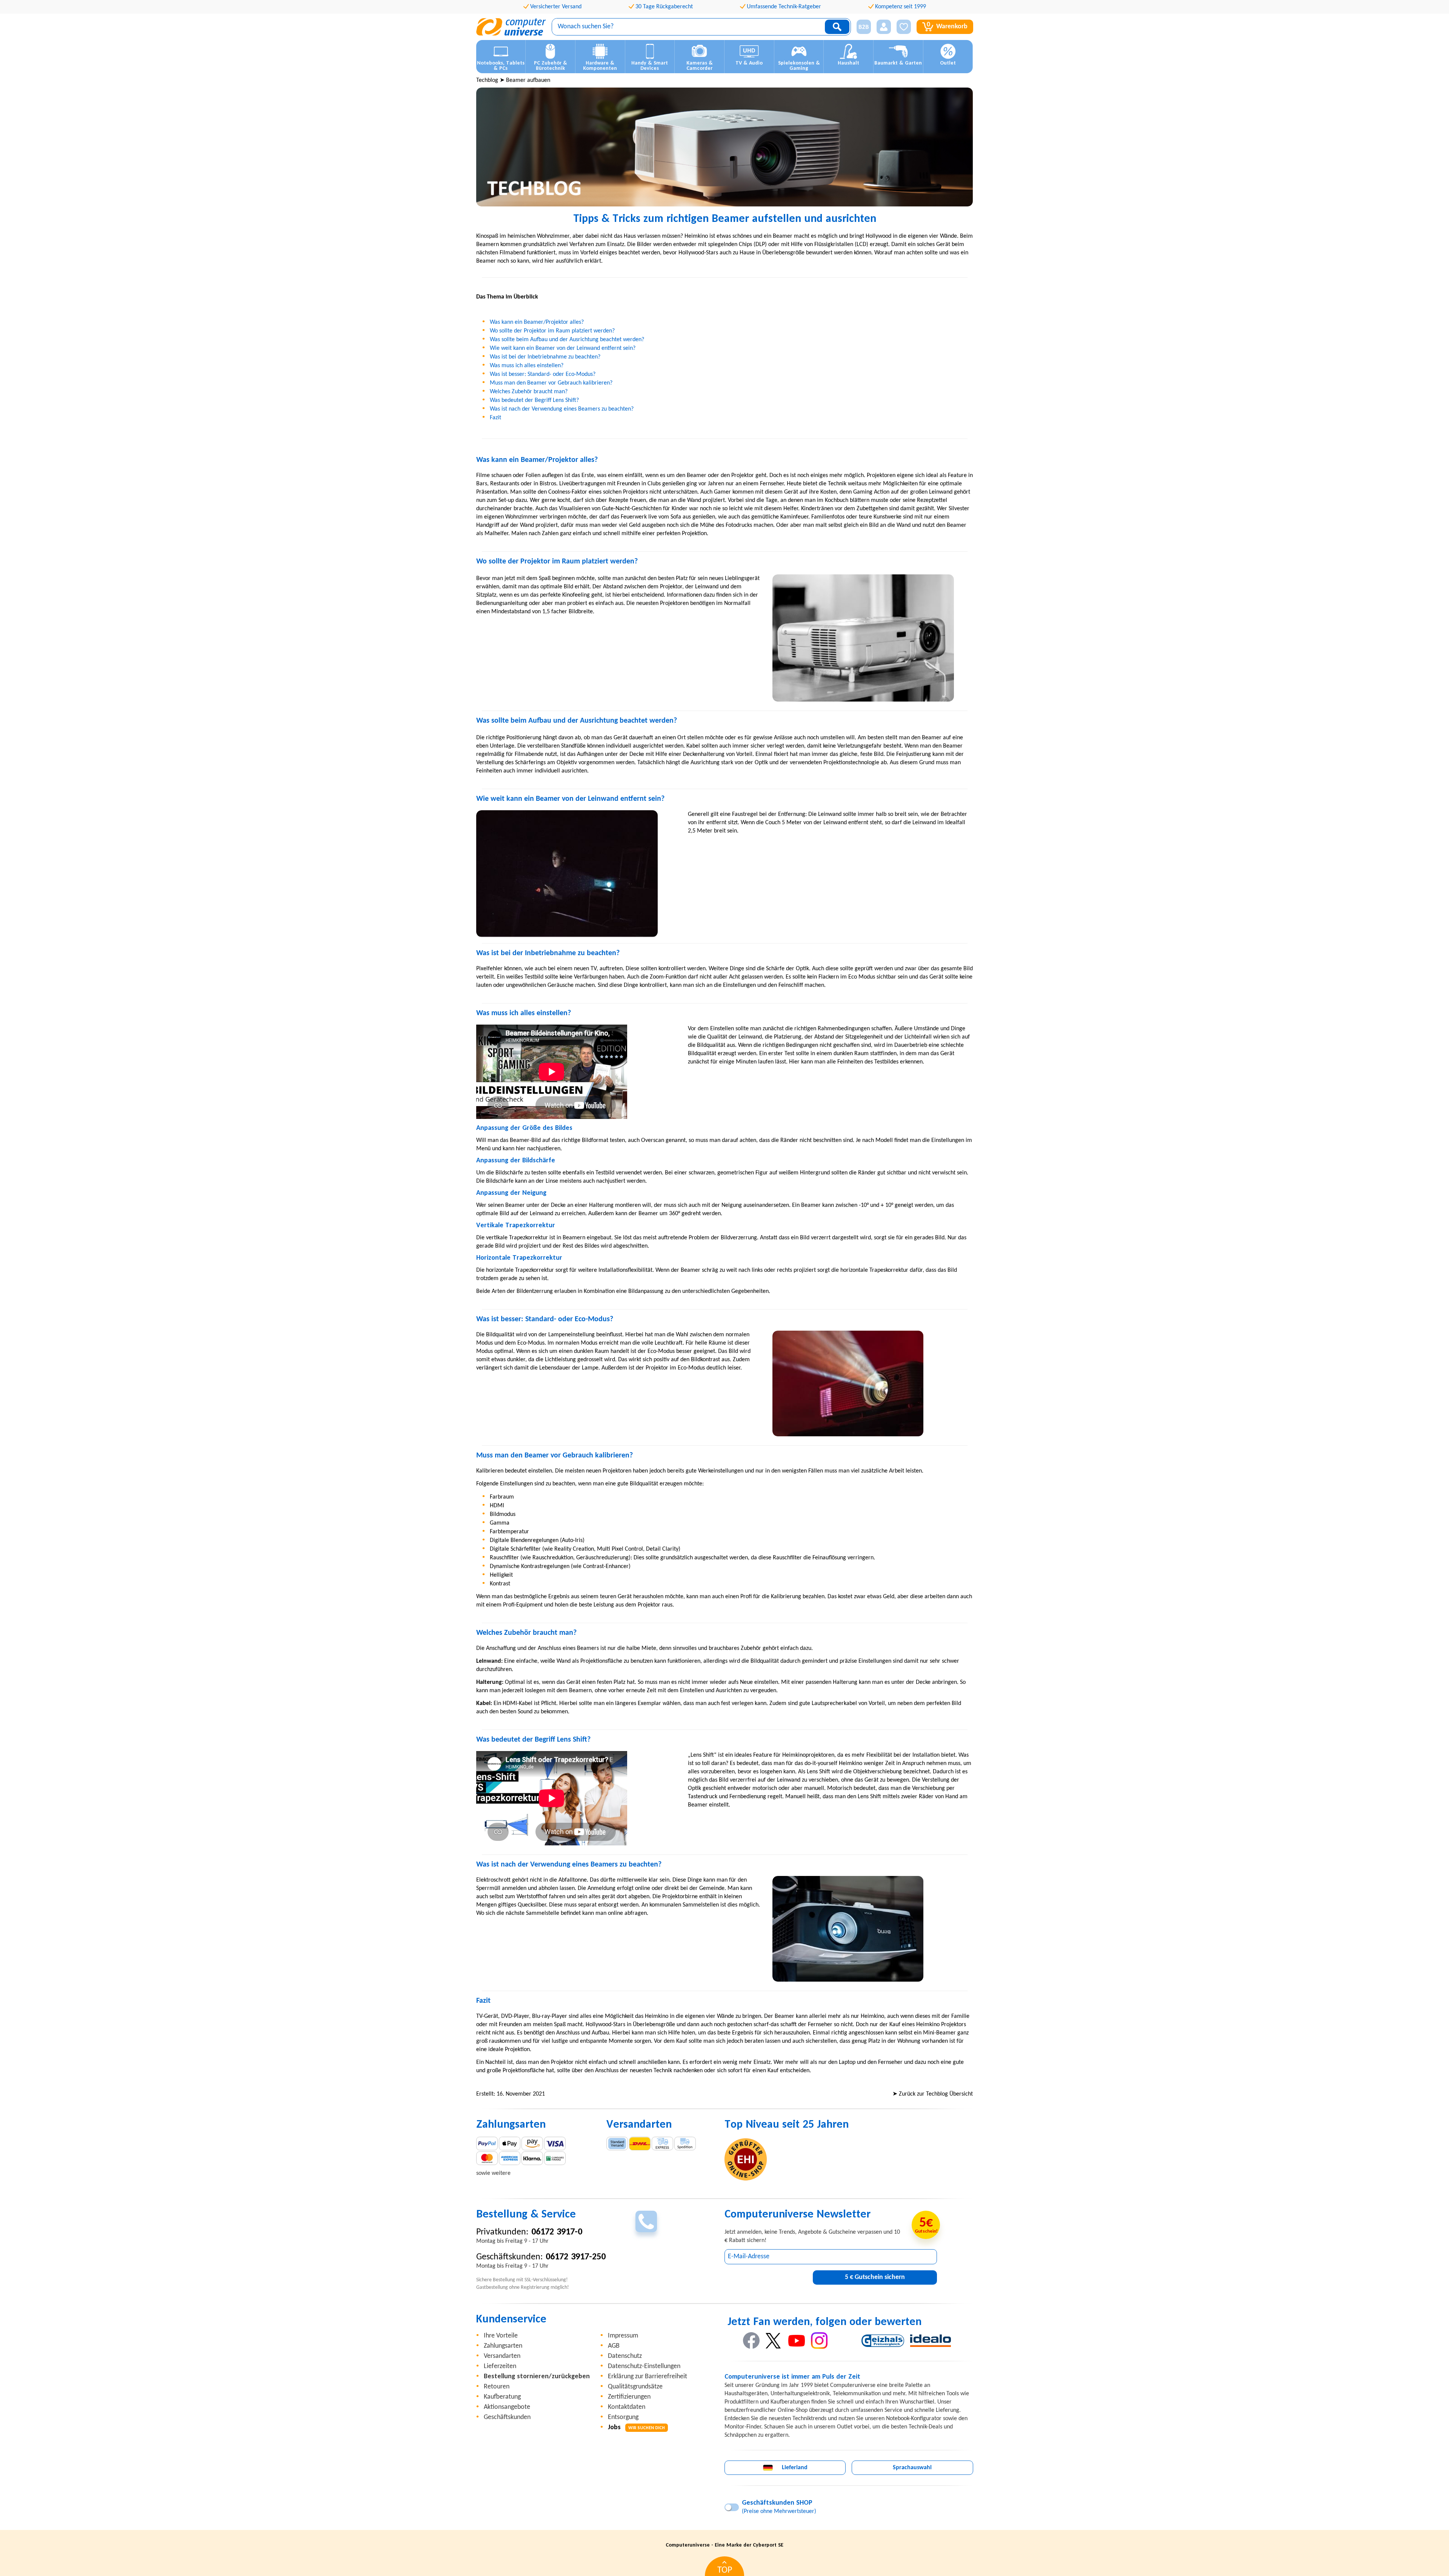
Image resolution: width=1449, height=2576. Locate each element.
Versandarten (502, 2356)
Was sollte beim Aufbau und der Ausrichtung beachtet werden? (567, 340)
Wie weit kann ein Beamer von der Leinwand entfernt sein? (563, 348)
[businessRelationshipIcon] (864, 27)
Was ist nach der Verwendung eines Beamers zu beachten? (562, 409)
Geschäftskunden (507, 2417)
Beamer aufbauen (528, 80)
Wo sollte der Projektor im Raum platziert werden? (552, 331)
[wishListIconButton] (904, 27)
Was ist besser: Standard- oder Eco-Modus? (543, 374)
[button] (861, 27)
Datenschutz (625, 2356)
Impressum (623, 2336)
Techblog (487, 80)
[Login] (884, 27)
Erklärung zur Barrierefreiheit (648, 2377)
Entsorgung (623, 2417)
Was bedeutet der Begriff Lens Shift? (534, 400)
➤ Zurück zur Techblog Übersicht (933, 2094)
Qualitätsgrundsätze (635, 2387)
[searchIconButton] (837, 27)
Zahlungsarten (503, 2346)
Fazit (495, 418)
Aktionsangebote (507, 2407)
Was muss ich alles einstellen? (527, 366)
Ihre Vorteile (501, 2336)
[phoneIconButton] (646, 2221)
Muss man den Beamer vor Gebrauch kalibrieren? (551, 383)
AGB (614, 2346)
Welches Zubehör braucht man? (529, 392)
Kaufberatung (502, 2397)
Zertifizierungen (629, 2397)
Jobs (636, 2428)
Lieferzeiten (500, 2366)
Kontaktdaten (627, 2407)
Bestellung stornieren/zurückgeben (537, 2377)
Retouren (497, 2387)
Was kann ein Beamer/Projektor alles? (537, 322)
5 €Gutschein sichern (875, 2277)
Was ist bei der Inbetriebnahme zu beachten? (545, 357)
